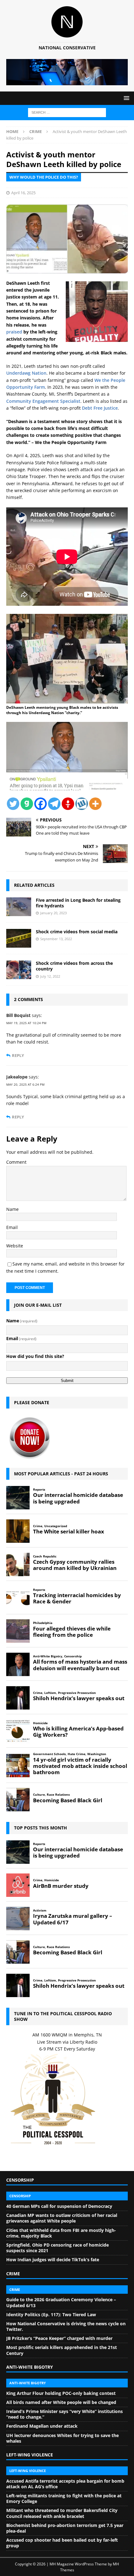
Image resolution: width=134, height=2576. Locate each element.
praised (14, 332)
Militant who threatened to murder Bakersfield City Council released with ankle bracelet (62, 2513)
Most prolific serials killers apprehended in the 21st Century (62, 2350)
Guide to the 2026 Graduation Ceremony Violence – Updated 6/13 (61, 2302)
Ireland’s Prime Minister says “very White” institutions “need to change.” (65, 2414)
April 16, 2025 (23, 193)
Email (12, 1227)
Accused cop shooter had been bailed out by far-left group (62, 2543)
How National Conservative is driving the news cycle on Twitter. (66, 2326)
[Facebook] (41, 804)
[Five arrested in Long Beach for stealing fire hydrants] (19, 907)
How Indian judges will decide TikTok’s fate (53, 2260)
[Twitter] (13, 804)
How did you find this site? (35, 1356)
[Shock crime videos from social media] (19, 938)
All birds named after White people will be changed (61, 2402)
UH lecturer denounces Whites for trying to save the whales (62, 2438)
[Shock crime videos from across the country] (19, 970)
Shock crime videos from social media (77, 932)
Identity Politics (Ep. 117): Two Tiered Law (51, 2314)
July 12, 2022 (50, 976)
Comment (16, 1162)
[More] (95, 804)
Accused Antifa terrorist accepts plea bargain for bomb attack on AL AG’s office (65, 2484)
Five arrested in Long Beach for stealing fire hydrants (78, 903)
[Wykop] (82, 804)
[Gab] (27, 804)
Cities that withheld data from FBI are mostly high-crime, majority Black (61, 2233)
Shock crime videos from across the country (74, 966)
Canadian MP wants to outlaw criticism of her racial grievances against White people (62, 2218)
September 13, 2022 (56, 939)
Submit (67, 1381)
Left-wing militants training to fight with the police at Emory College (64, 2498)
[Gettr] (68, 804)
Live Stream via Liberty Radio (67, 2042)
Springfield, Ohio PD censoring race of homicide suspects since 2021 (57, 2248)
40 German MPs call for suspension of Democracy (59, 2206)
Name (12, 1209)
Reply (18, 1056)
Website (15, 1246)
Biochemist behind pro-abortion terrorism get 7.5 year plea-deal (65, 2528)
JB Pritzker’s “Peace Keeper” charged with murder (59, 2338)
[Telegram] (54, 804)
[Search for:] (67, 112)
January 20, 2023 (53, 913)
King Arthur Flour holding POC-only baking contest (61, 2393)
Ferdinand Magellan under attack (42, 2426)
